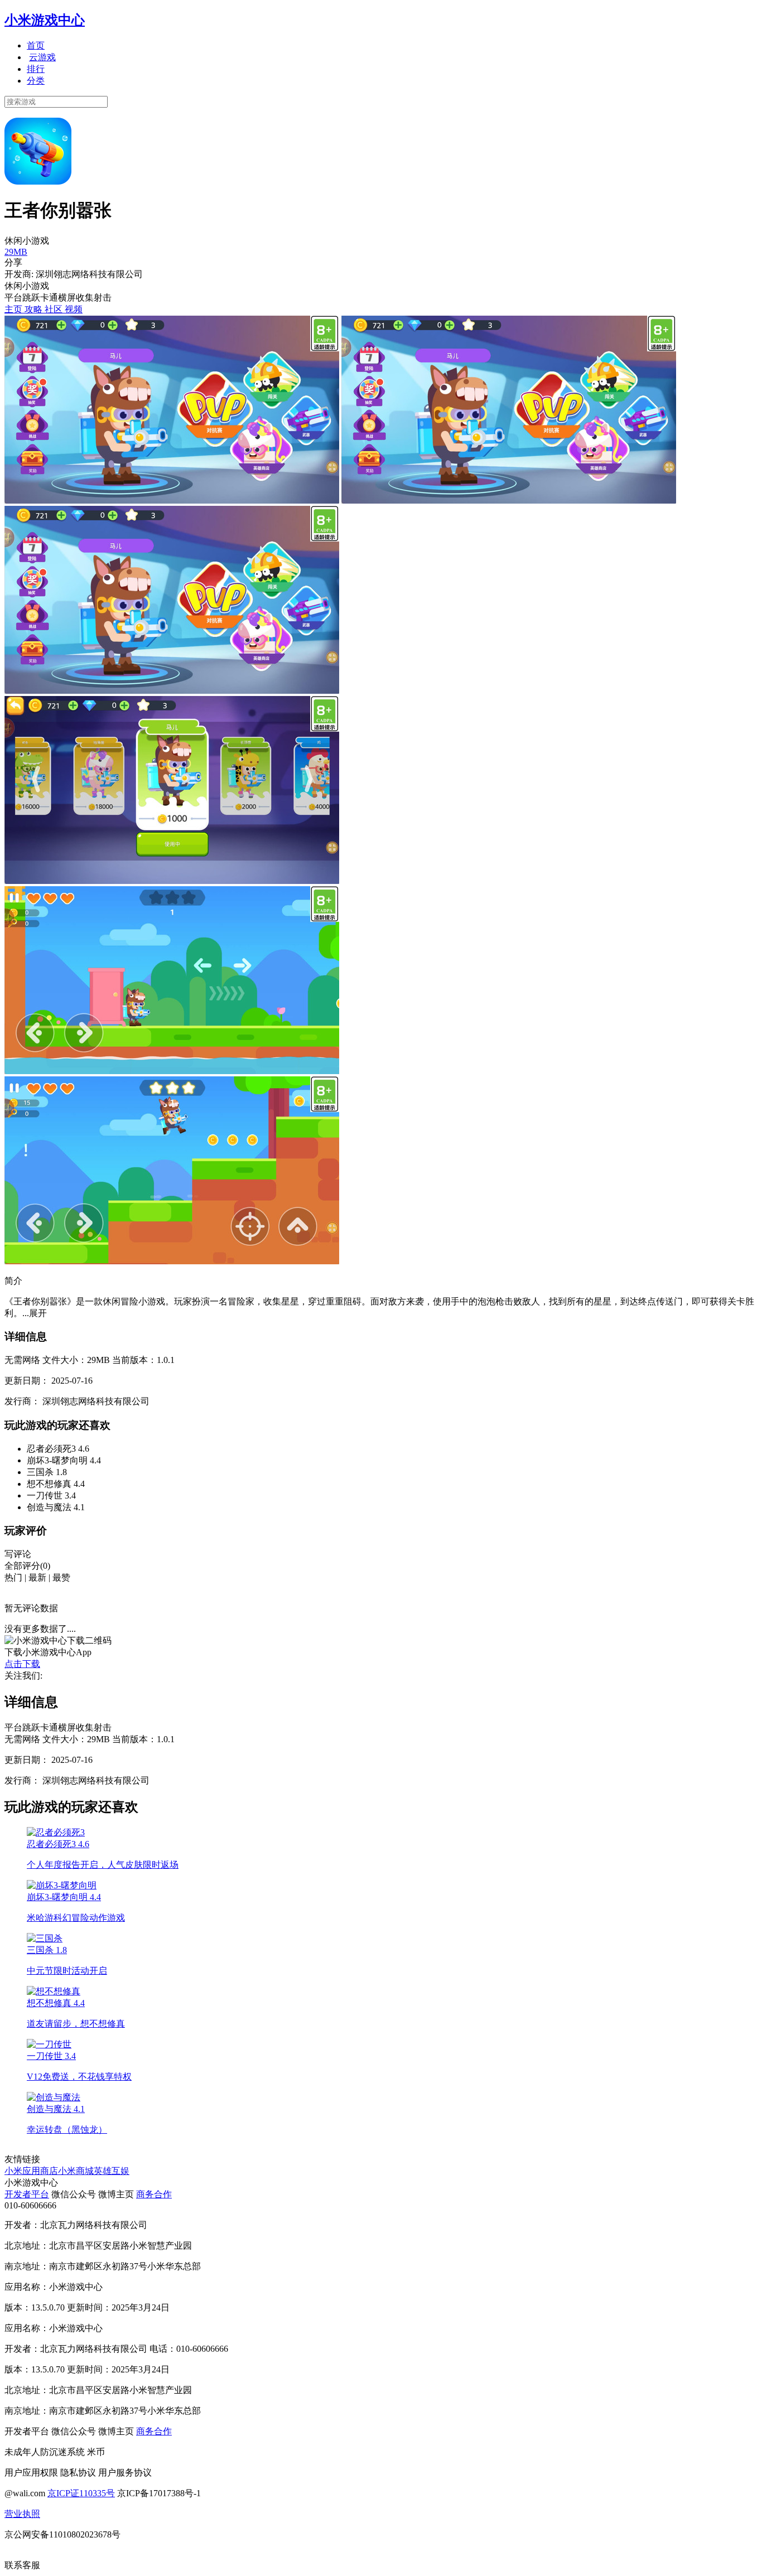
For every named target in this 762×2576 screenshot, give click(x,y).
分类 (36, 81)
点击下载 (22, 1664)
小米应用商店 (31, 2171)
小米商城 (76, 2171)
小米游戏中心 (45, 20)
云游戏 (42, 57)
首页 (36, 45)
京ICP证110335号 (81, 2493)
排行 (36, 69)
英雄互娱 (112, 2171)
